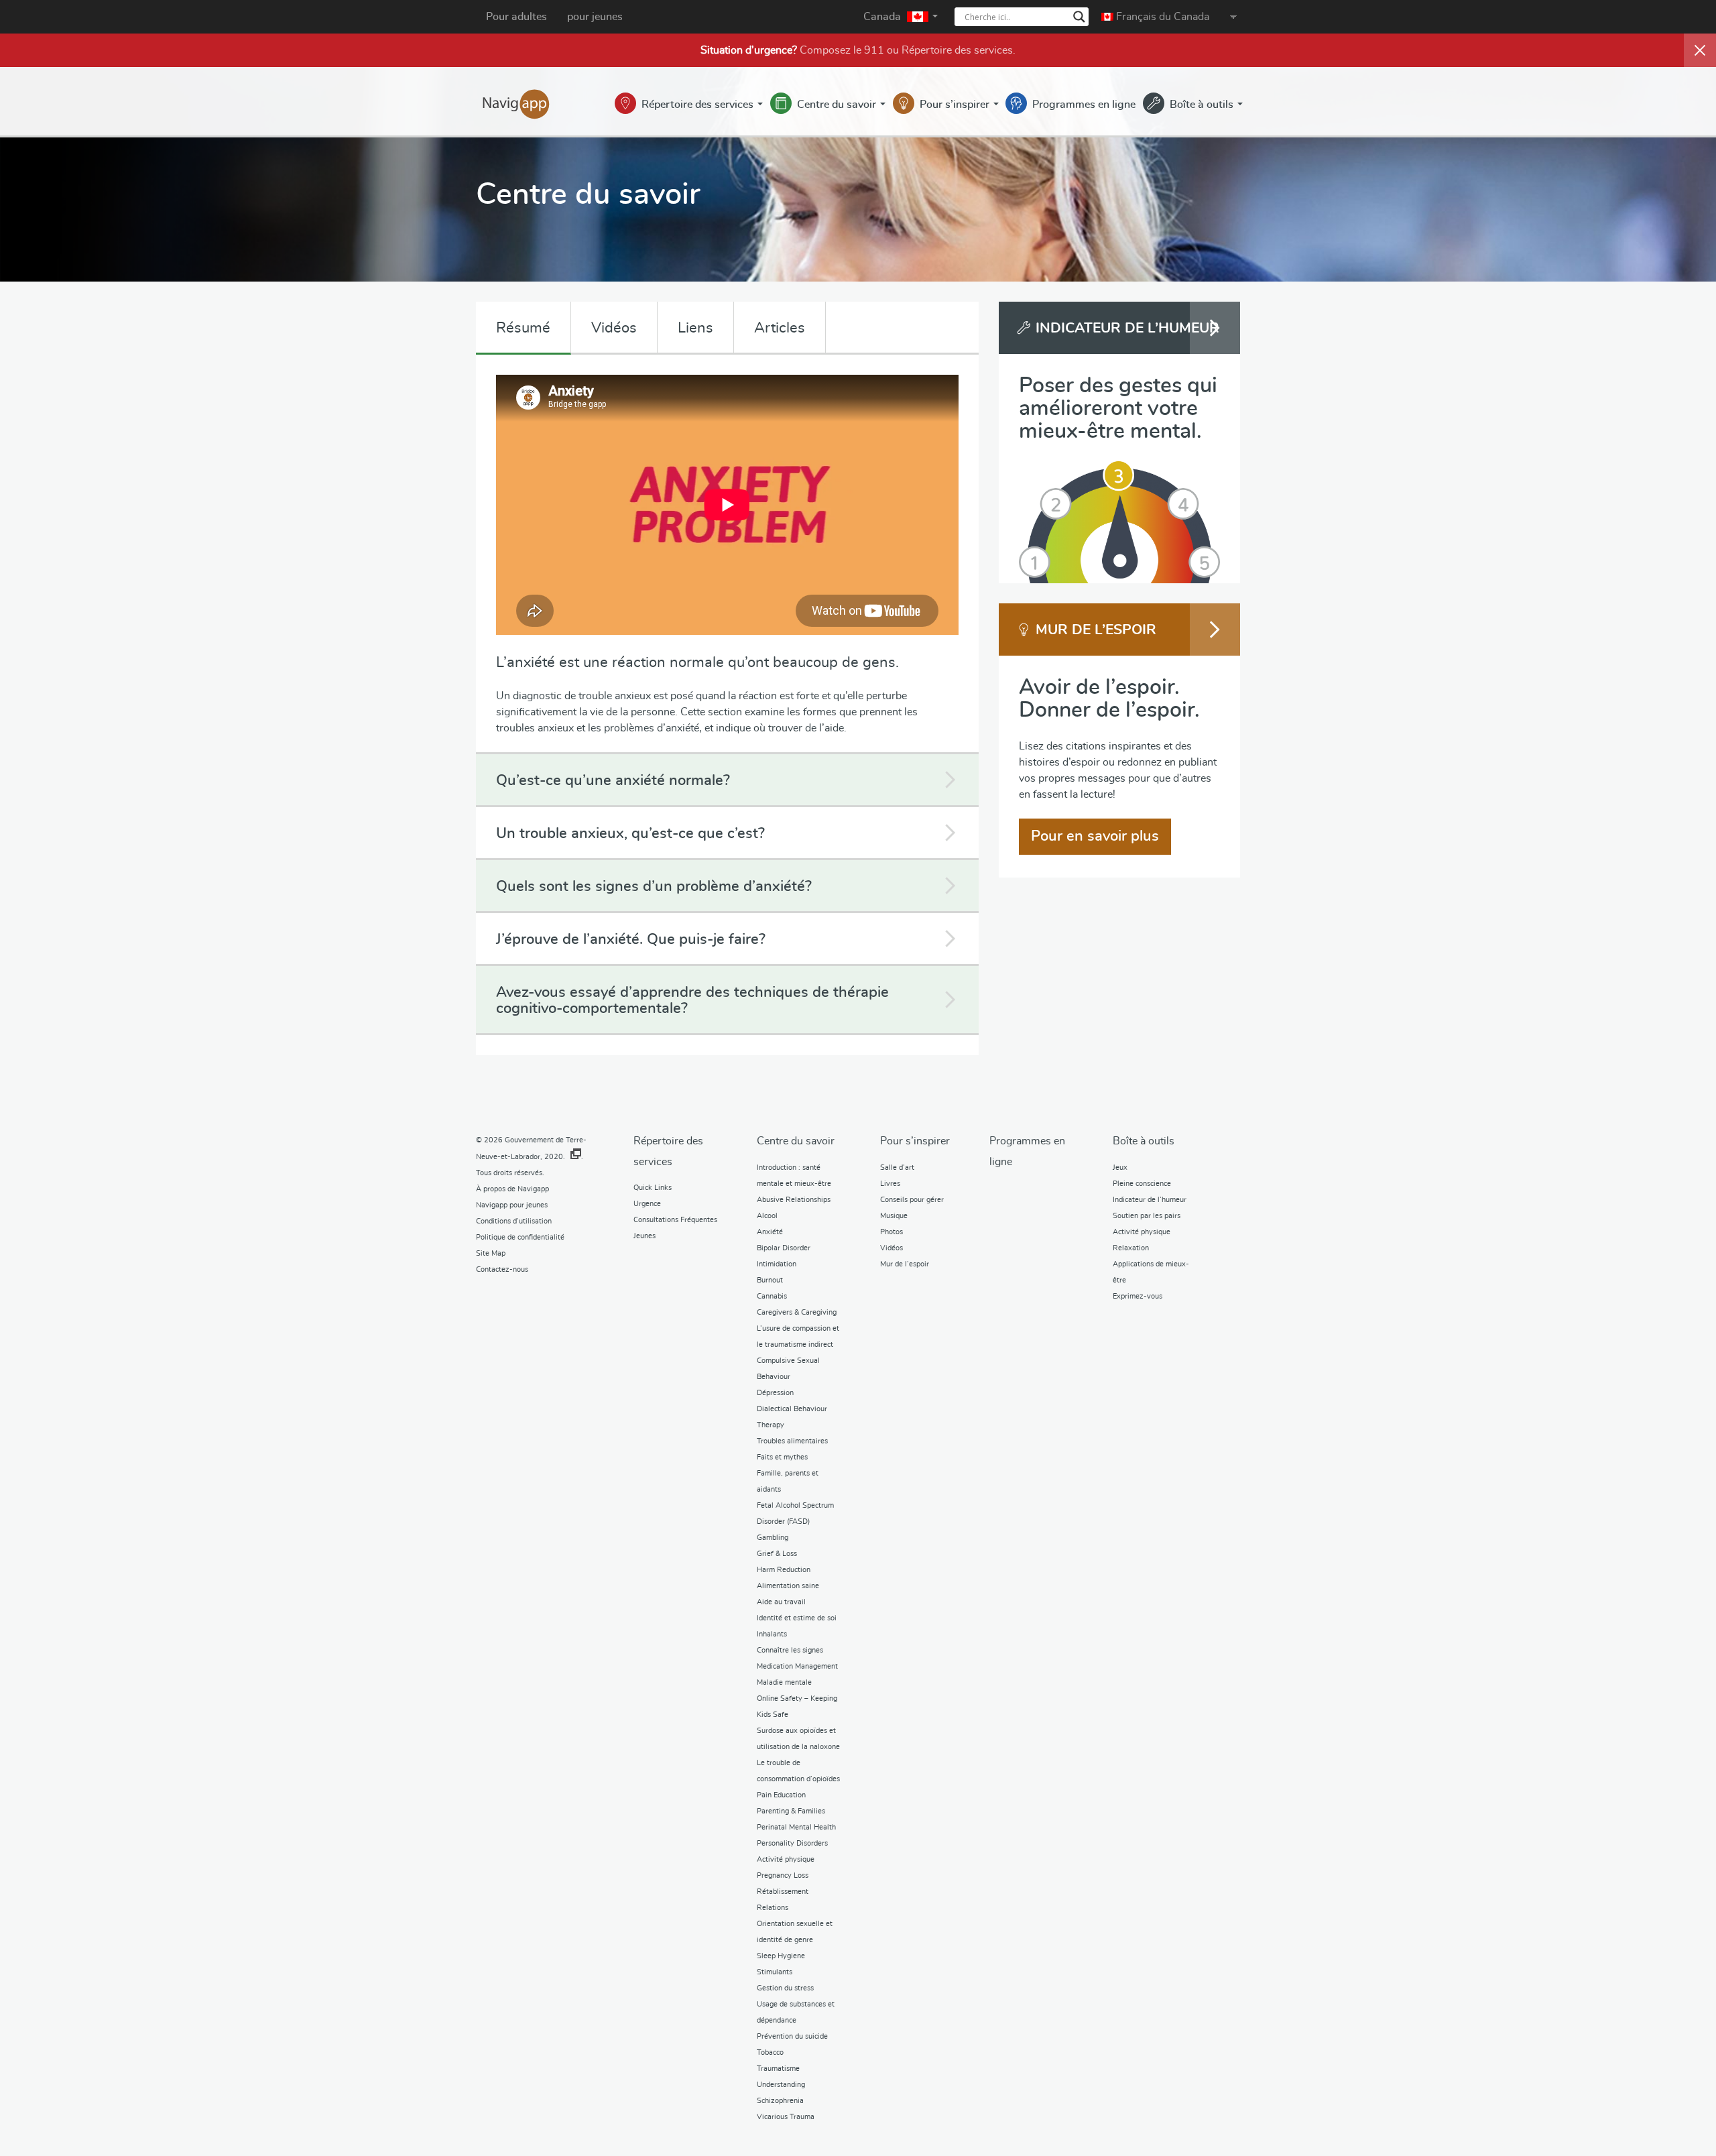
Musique (894, 1216)
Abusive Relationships (794, 1200)
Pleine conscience (1142, 1184)
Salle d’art (897, 1167)
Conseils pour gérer (912, 1200)
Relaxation (1131, 1248)
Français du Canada (1161, 17)
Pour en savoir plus (1095, 836)
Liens (695, 328)
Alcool (767, 1216)
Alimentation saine (788, 1586)
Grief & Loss (777, 1554)
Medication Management (797, 1666)
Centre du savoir (838, 105)
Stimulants (775, 1972)
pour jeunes (595, 17)
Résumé (523, 328)
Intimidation (777, 1264)
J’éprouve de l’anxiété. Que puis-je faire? (631, 939)
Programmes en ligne (1084, 105)
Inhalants (772, 1634)
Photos (892, 1232)
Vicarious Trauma (786, 2117)
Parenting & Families (791, 1811)
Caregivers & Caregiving (797, 1312)
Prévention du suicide (792, 2036)
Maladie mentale (784, 1682)
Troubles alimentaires (792, 1441)
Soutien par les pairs (1147, 1216)
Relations (773, 1908)
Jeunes (645, 1236)
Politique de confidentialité (520, 1237)
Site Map (491, 1253)
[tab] (727, 781)
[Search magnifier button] (1079, 17)
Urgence (647, 1204)
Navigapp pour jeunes (512, 1205)
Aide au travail (781, 1602)
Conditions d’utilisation (514, 1221)
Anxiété (770, 1232)
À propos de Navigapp (512, 1189)
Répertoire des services (957, 50)
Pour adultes (516, 17)
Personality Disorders (792, 1843)
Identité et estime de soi (797, 1618)
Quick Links (653, 1188)
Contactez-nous (502, 1269)
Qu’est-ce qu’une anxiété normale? (613, 780)
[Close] (1700, 50)
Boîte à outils (1203, 105)
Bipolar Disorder (784, 1248)
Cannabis (772, 1296)
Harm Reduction (784, 1570)
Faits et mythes (782, 1457)
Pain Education (781, 1795)
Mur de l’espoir (905, 1264)
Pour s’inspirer (956, 105)
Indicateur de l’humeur (1150, 1200)
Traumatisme (778, 2069)
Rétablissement (783, 1892)
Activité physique (786, 1859)
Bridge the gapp (516, 103)
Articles (780, 328)
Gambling (773, 1538)
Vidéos (614, 328)
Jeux (1120, 1167)
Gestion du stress (785, 1988)
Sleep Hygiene (781, 1956)
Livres (890, 1184)
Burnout (770, 1280)
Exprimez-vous (1138, 1296)
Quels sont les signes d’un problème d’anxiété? (654, 886)
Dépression (775, 1393)
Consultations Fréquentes (675, 1220)
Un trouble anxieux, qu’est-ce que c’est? (630, 833)
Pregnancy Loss (783, 1875)
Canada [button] (883, 17)
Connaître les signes (790, 1650)
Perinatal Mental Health (796, 1827)
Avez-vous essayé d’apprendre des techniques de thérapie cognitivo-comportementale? (692, 1000)
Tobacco (770, 2052)
